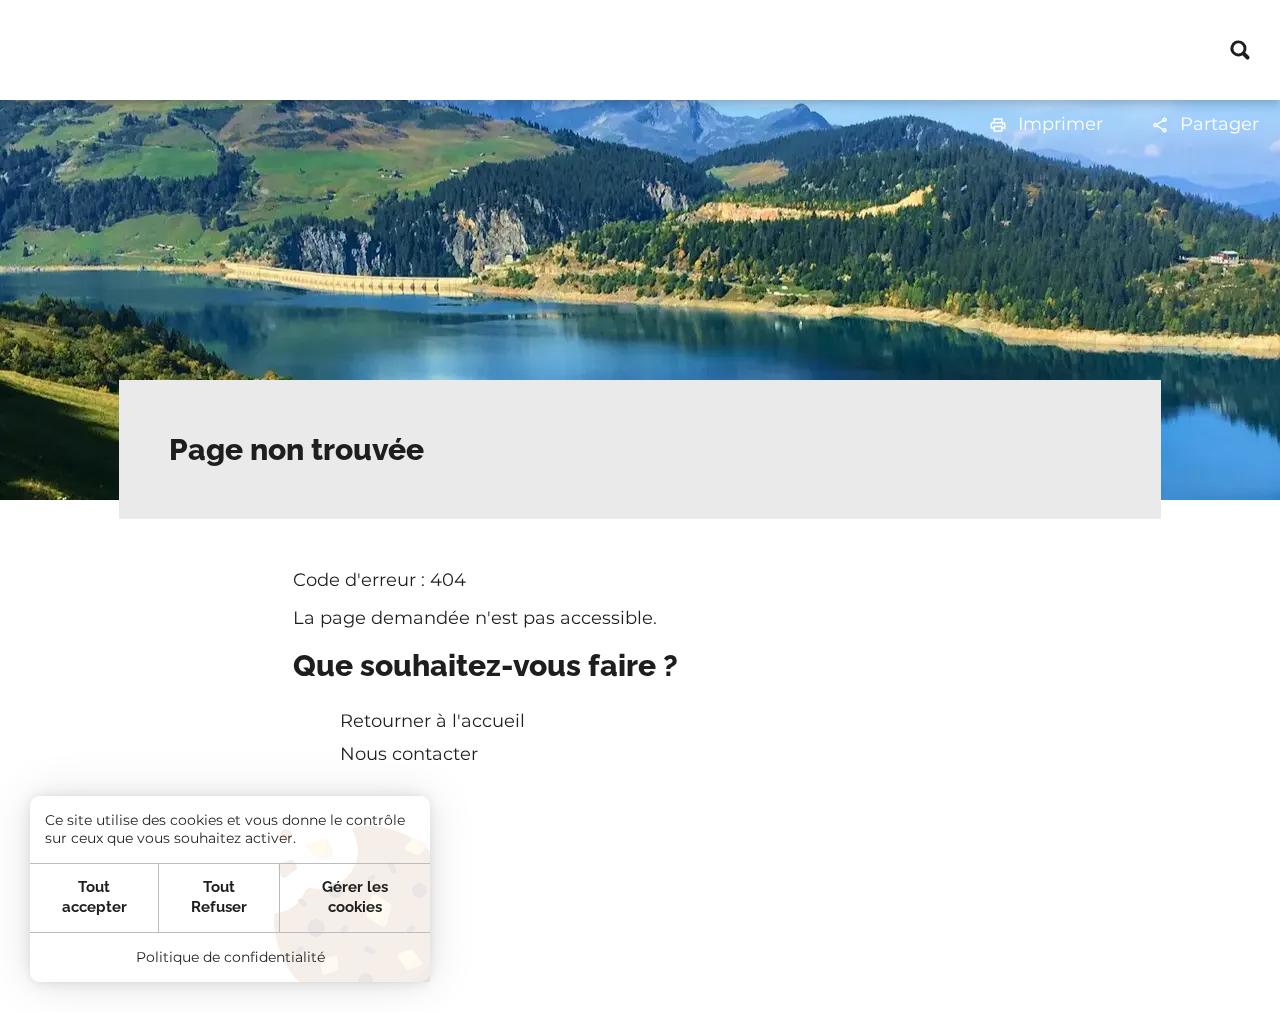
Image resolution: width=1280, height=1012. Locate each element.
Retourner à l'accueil (432, 721)
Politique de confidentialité (230, 957)
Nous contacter (409, 754)
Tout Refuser (219, 897)
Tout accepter (94, 897)
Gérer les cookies (355, 897)
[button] (1045, 124)
